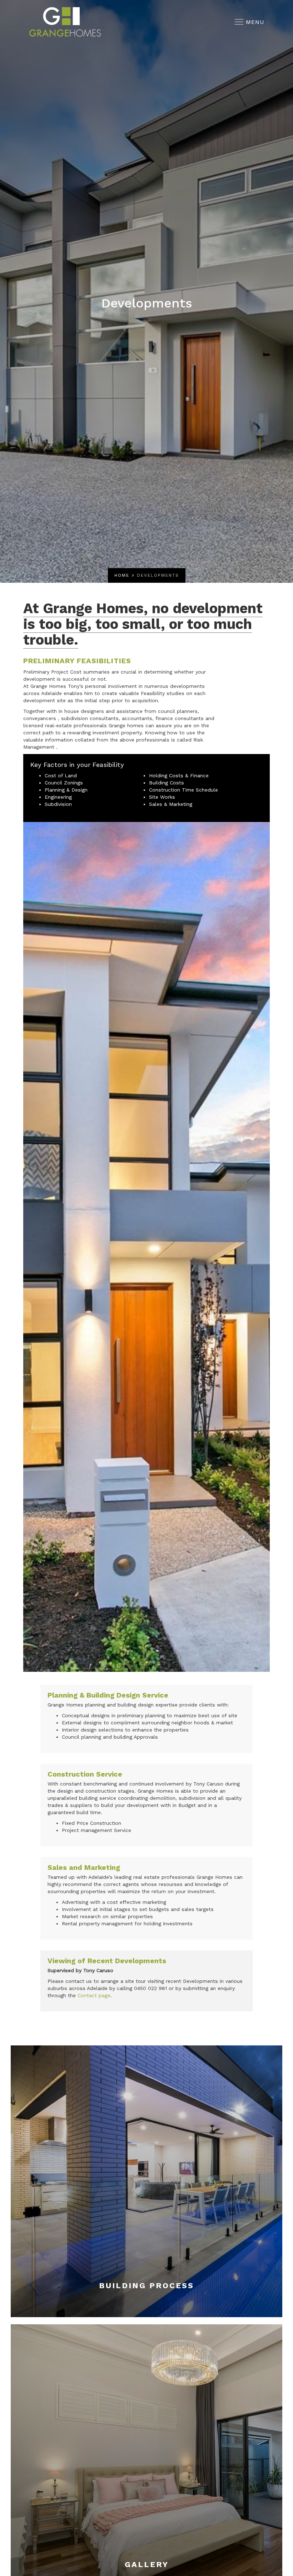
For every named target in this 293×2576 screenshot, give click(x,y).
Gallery (147, 2564)
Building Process (146, 2286)
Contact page (94, 1995)
